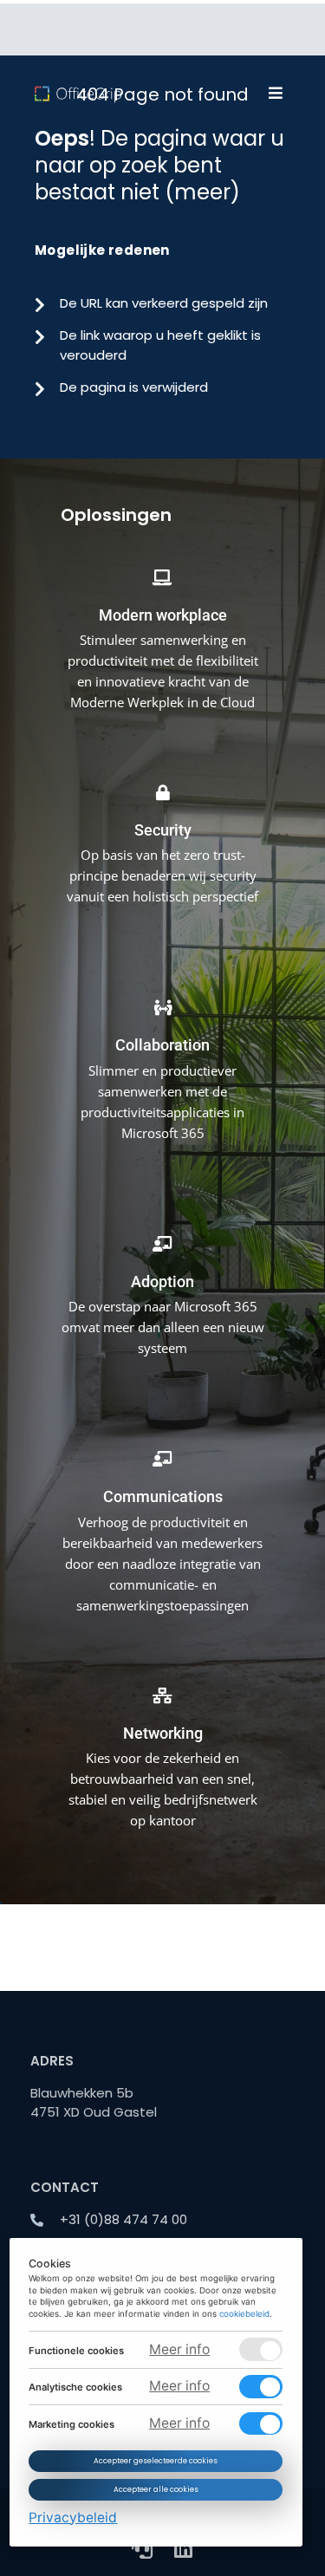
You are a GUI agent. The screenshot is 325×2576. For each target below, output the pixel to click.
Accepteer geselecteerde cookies (156, 2461)
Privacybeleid (74, 2517)
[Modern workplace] (163, 565)
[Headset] (142, 2548)
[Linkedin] (184, 2548)
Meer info (179, 2349)
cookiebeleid (245, 2314)
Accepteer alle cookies (156, 2490)
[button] (275, 93)
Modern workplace (163, 615)
